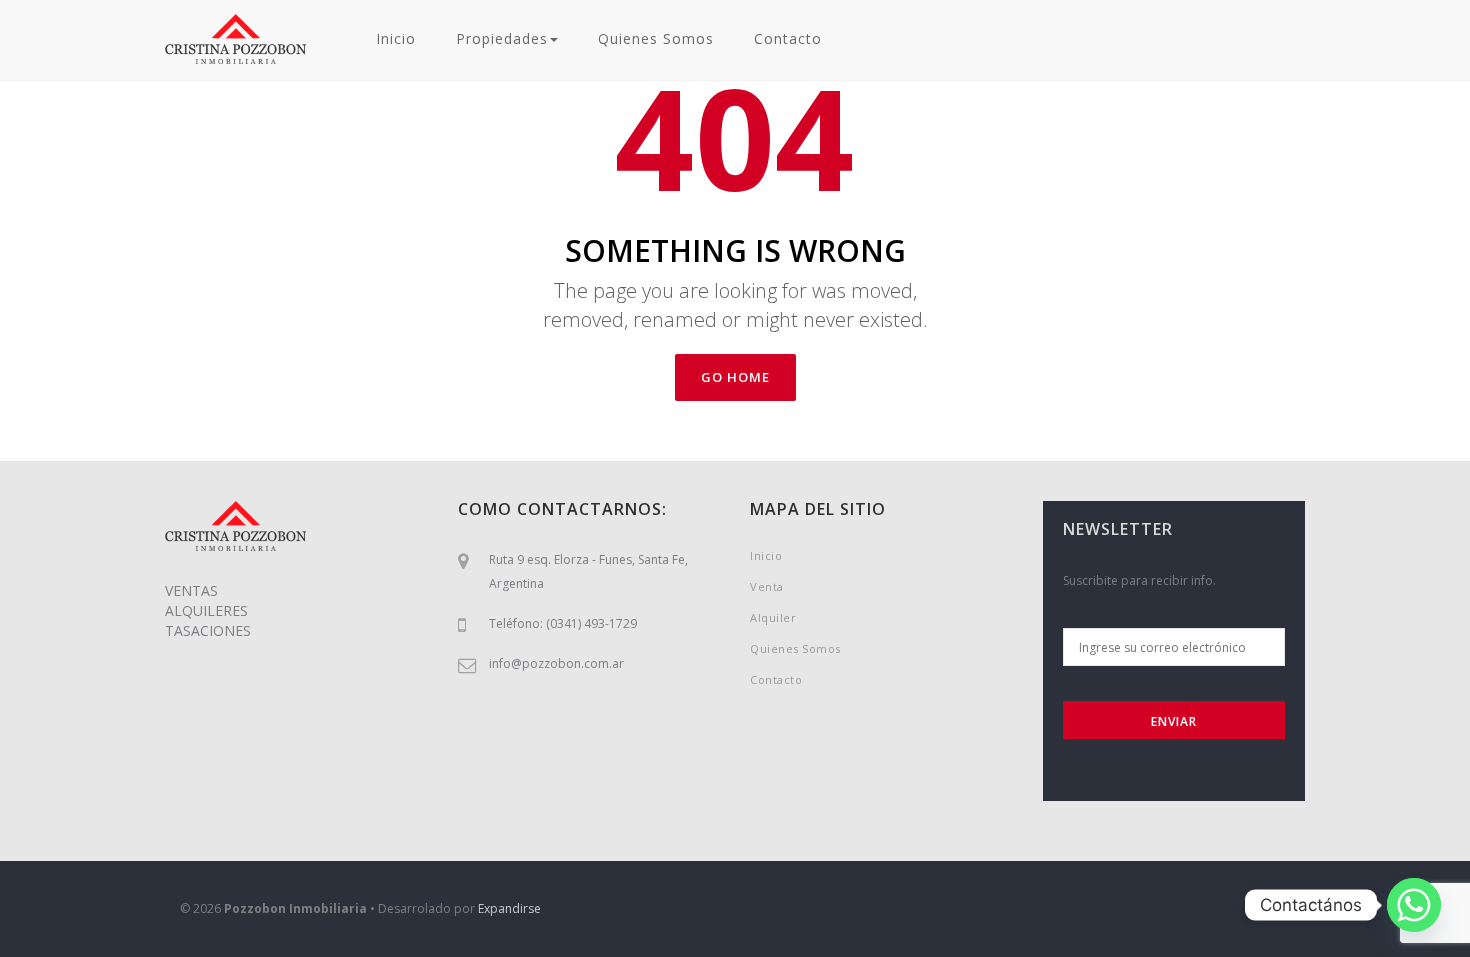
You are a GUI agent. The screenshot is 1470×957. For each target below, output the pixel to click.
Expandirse (509, 908)
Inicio (396, 38)
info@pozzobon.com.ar (556, 663)
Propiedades (502, 38)
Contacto (788, 38)
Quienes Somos (656, 38)
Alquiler (773, 617)
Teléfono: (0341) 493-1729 (563, 623)
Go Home (735, 377)
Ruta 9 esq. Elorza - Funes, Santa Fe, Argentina (588, 571)
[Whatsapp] (1414, 905)
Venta (767, 586)
